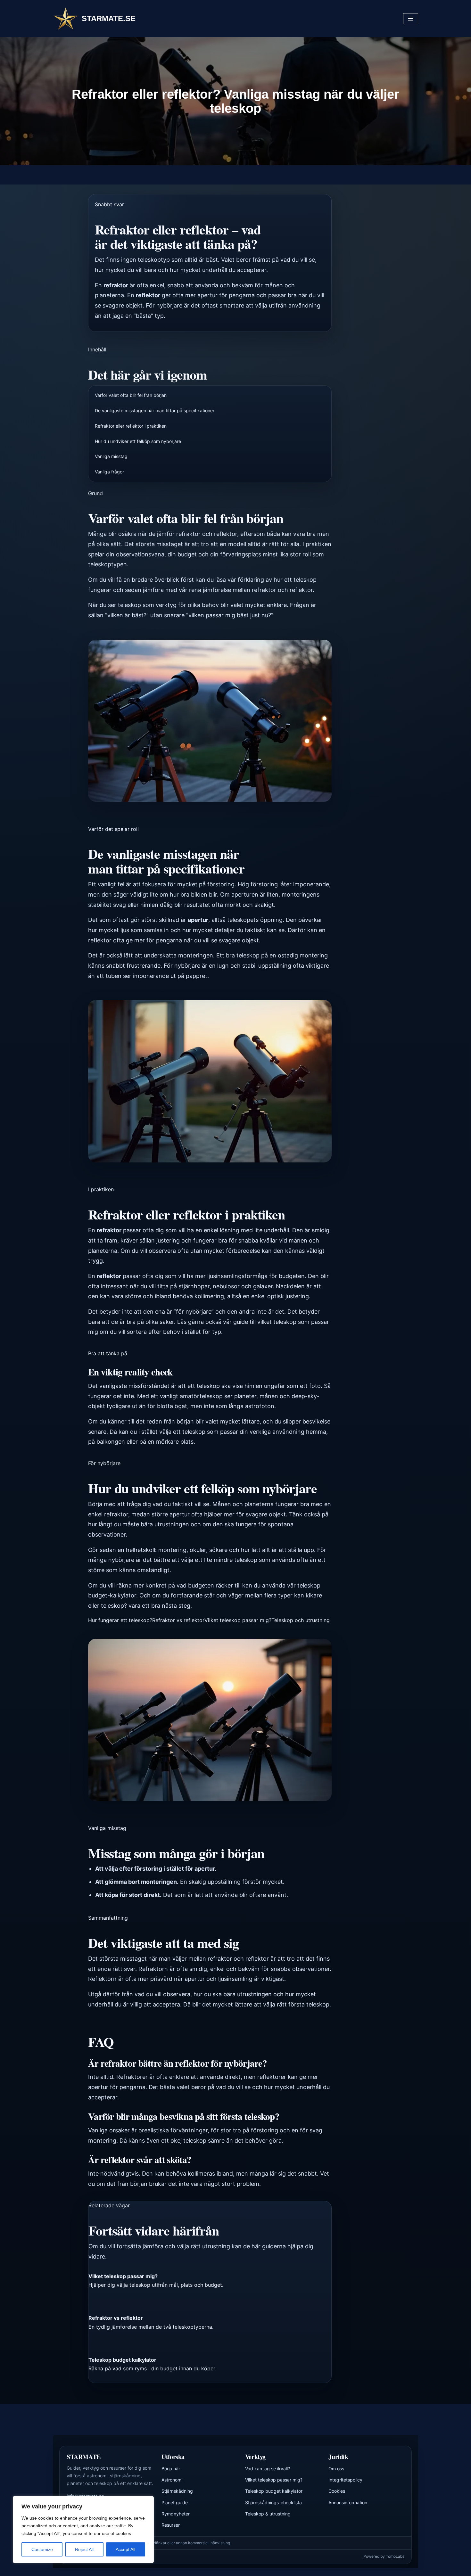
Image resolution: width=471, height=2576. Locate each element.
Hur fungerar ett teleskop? (120, 1620)
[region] (83, 2530)
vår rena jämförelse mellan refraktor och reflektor (246, 590)
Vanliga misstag (111, 456)
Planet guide (175, 2502)
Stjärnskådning (177, 2491)
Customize (42, 2549)
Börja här (171, 2469)
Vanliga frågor (109, 472)
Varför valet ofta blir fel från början (131, 395)
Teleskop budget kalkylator (274, 2491)
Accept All (125, 2549)
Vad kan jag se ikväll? (268, 2469)
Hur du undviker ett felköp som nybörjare (138, 441)
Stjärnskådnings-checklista (273, 2502)
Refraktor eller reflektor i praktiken (131, 426)
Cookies (337, 2491)
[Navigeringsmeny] (411, 19)
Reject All (84, 2549)
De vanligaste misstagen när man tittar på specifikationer (155, 410)
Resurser (171, 2525)
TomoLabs (395, 2556)
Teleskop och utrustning (301, 1620)
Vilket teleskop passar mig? (238, 1620)
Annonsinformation (348, 2502)
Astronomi (172, 2480)
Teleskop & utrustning (268, 2514)
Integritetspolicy (345, 2480)
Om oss (336, 2469)
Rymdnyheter (176, 2514)
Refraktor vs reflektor (178, 1620)
